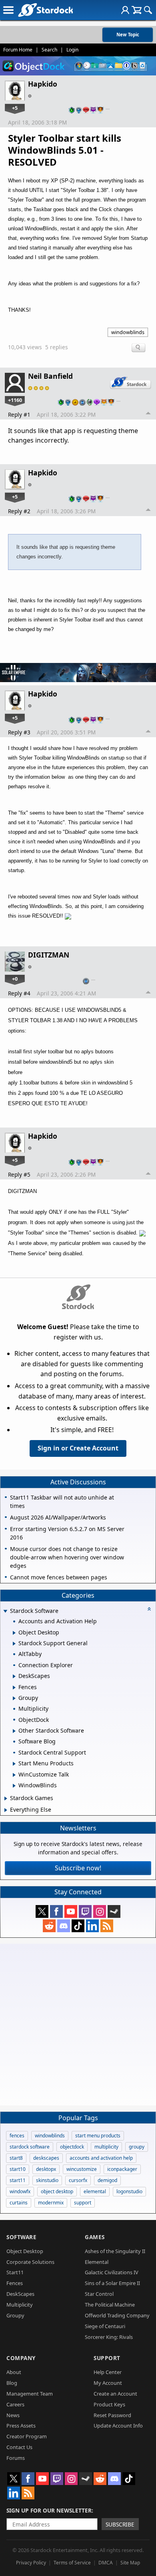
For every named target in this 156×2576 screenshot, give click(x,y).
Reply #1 (19, 414)
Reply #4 (19, 993)
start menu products (98, 2136)
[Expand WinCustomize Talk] (14, 1775)
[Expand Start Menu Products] (14, 1764)
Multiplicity (20, 2305)
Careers (15, 2404)
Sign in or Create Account (78, 1448)
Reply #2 (19, 511)
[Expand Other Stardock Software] (14, 1731)
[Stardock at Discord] (64, 1926)
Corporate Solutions (30, 2262)
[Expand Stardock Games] (6, 1798)
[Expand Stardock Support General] (14, 1644)
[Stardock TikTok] (78, 1926)
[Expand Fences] (14, 1688)
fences (17, 2136)
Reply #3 (19, 732)
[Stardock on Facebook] (56, 1911)
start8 (16, 2158)
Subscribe (120, 2524)
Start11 (15, 2272)
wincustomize (82, 2169)
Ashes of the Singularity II (115, 2251)
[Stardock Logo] (45, 10)
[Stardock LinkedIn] (92, 1926)
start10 (18, 2169)
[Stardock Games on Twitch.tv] (85, 1911)
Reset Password (112, 2415)
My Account (108, 2383)
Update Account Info (118, 2426)
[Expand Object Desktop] (14, 1633)
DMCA (106, 2563)
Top (148, 414)
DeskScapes (20, 2294)
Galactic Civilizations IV (112, 2272)
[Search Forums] (148, 10)
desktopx (46, 2169)
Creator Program (27, 2436)
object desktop (57, 2191)
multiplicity (106, 2147)
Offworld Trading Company (117, 2315)
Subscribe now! (78, 1868)
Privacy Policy (31, 2563)
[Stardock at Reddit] (49, 1926)
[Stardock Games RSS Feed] (107, 1926)
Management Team (30, 2394)
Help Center (108, 2372)
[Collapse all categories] (149, 1609)
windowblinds (128, 332)
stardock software (30, 2147)
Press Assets (21, 2426)
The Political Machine (110, 2305)
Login (72, 50)
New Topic (128, 35)
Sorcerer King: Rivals (109, 2337)
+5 (15, 108)
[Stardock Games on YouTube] (71, 1911)
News (13, 2415)
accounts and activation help (101, 2158)
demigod (107, 2180)
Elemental (97, 2262)
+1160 (15, 400)
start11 (18, 2180)
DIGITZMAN (49, 955)
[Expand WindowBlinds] (14, 1786)
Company (21, 2358)
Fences (15, 2283)
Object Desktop (25, 2251)
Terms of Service (72, 2563)
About (14, 2372)
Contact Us (19, 2447)
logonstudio (129, 2191)
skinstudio (47, 2180)
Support (107, 2358)
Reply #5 (19, 1174)
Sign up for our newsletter (49, 2510)
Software (21, 2237)
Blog (12, 2383)
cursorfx (78, 2180)
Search (49, 50)
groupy (137, 2147)
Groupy (15, 2315)
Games (95, 2237)
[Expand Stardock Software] (5, 1611)
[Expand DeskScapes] (14, 1676)
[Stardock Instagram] (100, 1911)
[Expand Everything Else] (6, 1810)
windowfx (20, 2191)
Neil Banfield (50, 376)
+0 (15, 979)
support (83, 2203)
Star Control (99, 2294)
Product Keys (109, 2404)
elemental (95, 2191)
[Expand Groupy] (14, 1698)
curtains (19, 2203)
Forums (16, 2458)
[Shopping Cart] (137, 10)
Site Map (130, 2563)
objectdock (72, 2147)
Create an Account (115, 2394)
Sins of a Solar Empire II (112, 2283)
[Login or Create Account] (125, 10)
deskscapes (46, 2158)
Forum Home (18, 50)
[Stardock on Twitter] (42, 1911)
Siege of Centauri (105, 2326)
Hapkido (43, 84)
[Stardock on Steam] (114, 1911)
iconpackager (122, 2169)
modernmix (51, 2203)
